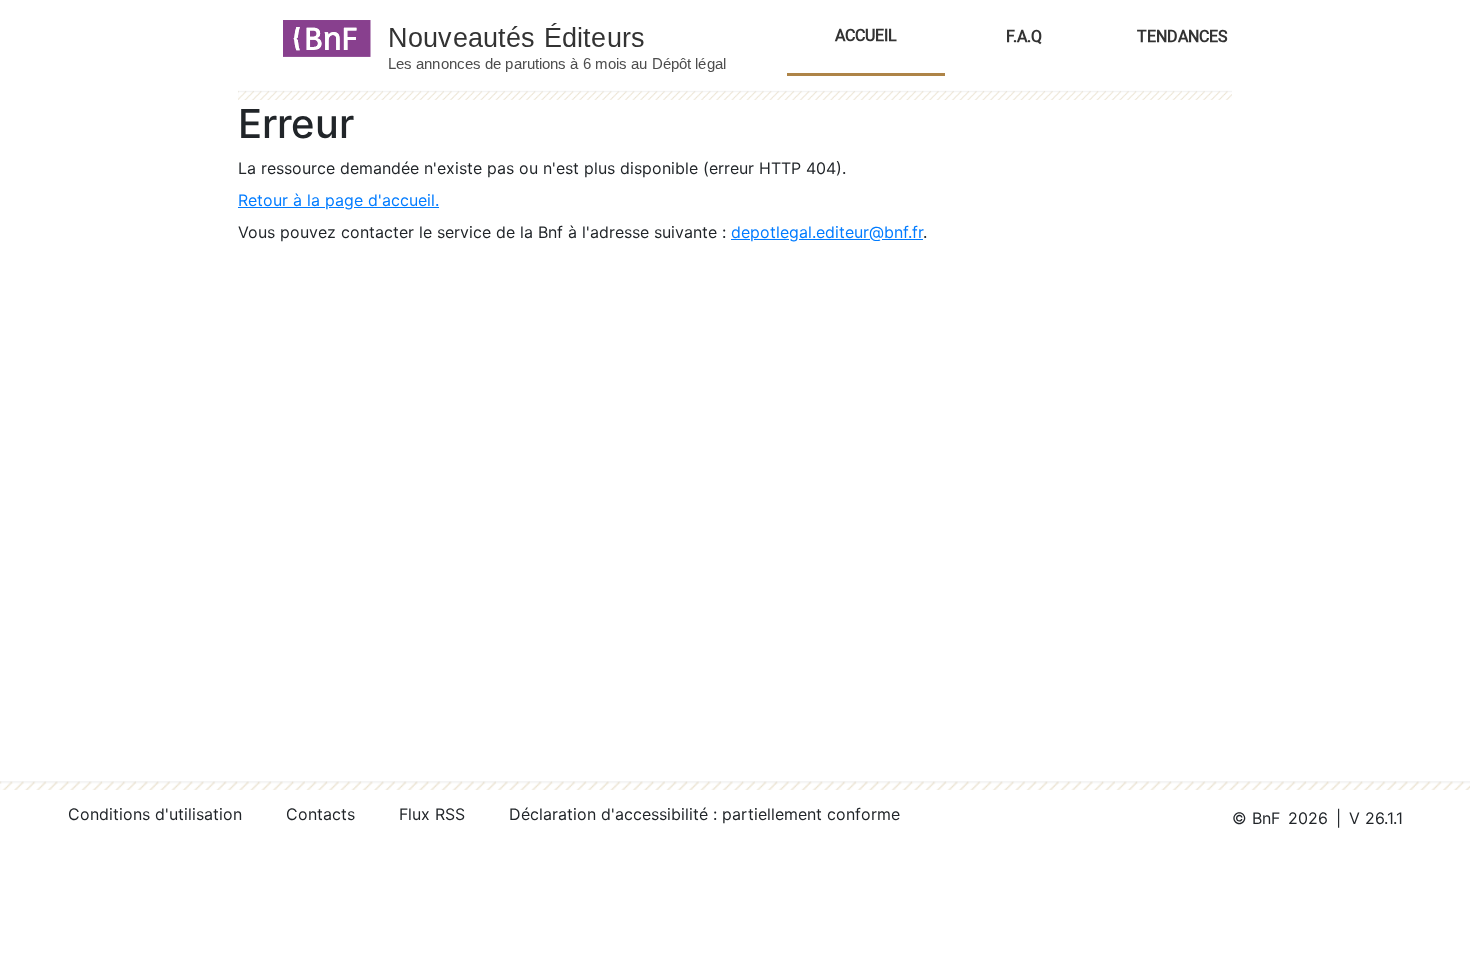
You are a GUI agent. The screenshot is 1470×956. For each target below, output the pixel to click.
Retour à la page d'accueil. (338, 200)
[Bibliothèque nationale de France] (320, 37)
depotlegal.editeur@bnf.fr (827, 232)
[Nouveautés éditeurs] (575, 37)
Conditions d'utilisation (155, 814)
